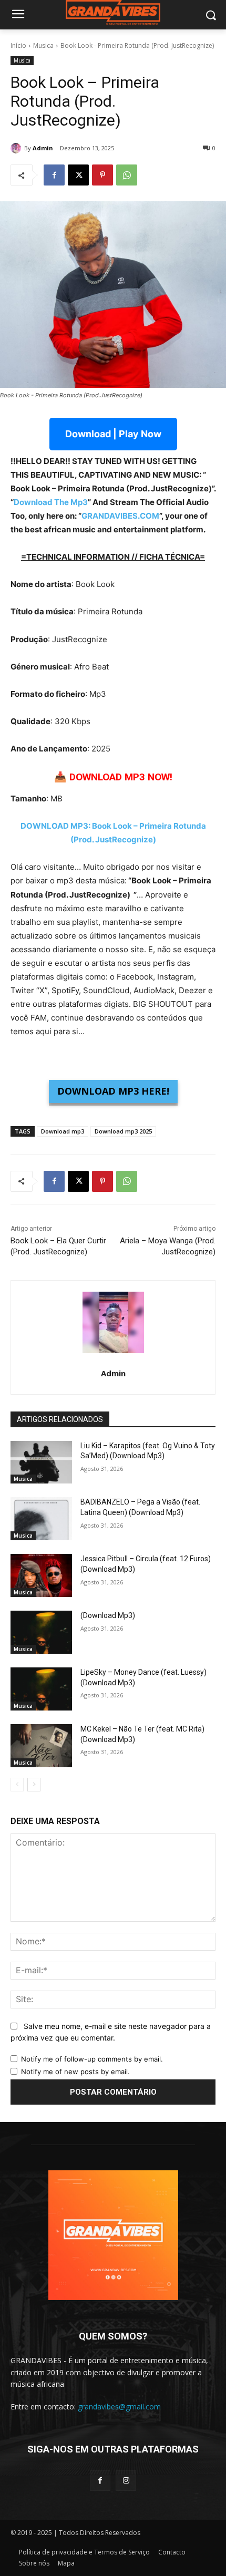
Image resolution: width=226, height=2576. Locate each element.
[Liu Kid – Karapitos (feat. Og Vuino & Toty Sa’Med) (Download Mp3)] (41, 1462)
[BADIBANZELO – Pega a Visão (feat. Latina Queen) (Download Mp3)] (41, 1519)
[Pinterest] (102, 175)
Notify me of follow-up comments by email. (92, 2059)
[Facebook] (54, 175)
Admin (43, 148)
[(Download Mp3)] (41, 1632)
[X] (78, 175)
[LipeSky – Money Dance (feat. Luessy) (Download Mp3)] (41, 1689)
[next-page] (34, 1785)
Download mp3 (63, 1131)
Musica (43, 45)
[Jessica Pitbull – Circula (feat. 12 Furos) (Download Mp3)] (41, 1575)
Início (18, 45)
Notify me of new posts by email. (75, 2072)
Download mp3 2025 (123, 1131)
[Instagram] (126, 2481)
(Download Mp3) (108, 1615)
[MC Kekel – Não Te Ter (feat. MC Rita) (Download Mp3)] (41, 1746)
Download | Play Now (113, 434)
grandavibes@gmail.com (119, 2407)
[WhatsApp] (127, 175)
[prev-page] (17, 1785)
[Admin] (17, 148)
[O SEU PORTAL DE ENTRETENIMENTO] (113, 13)
